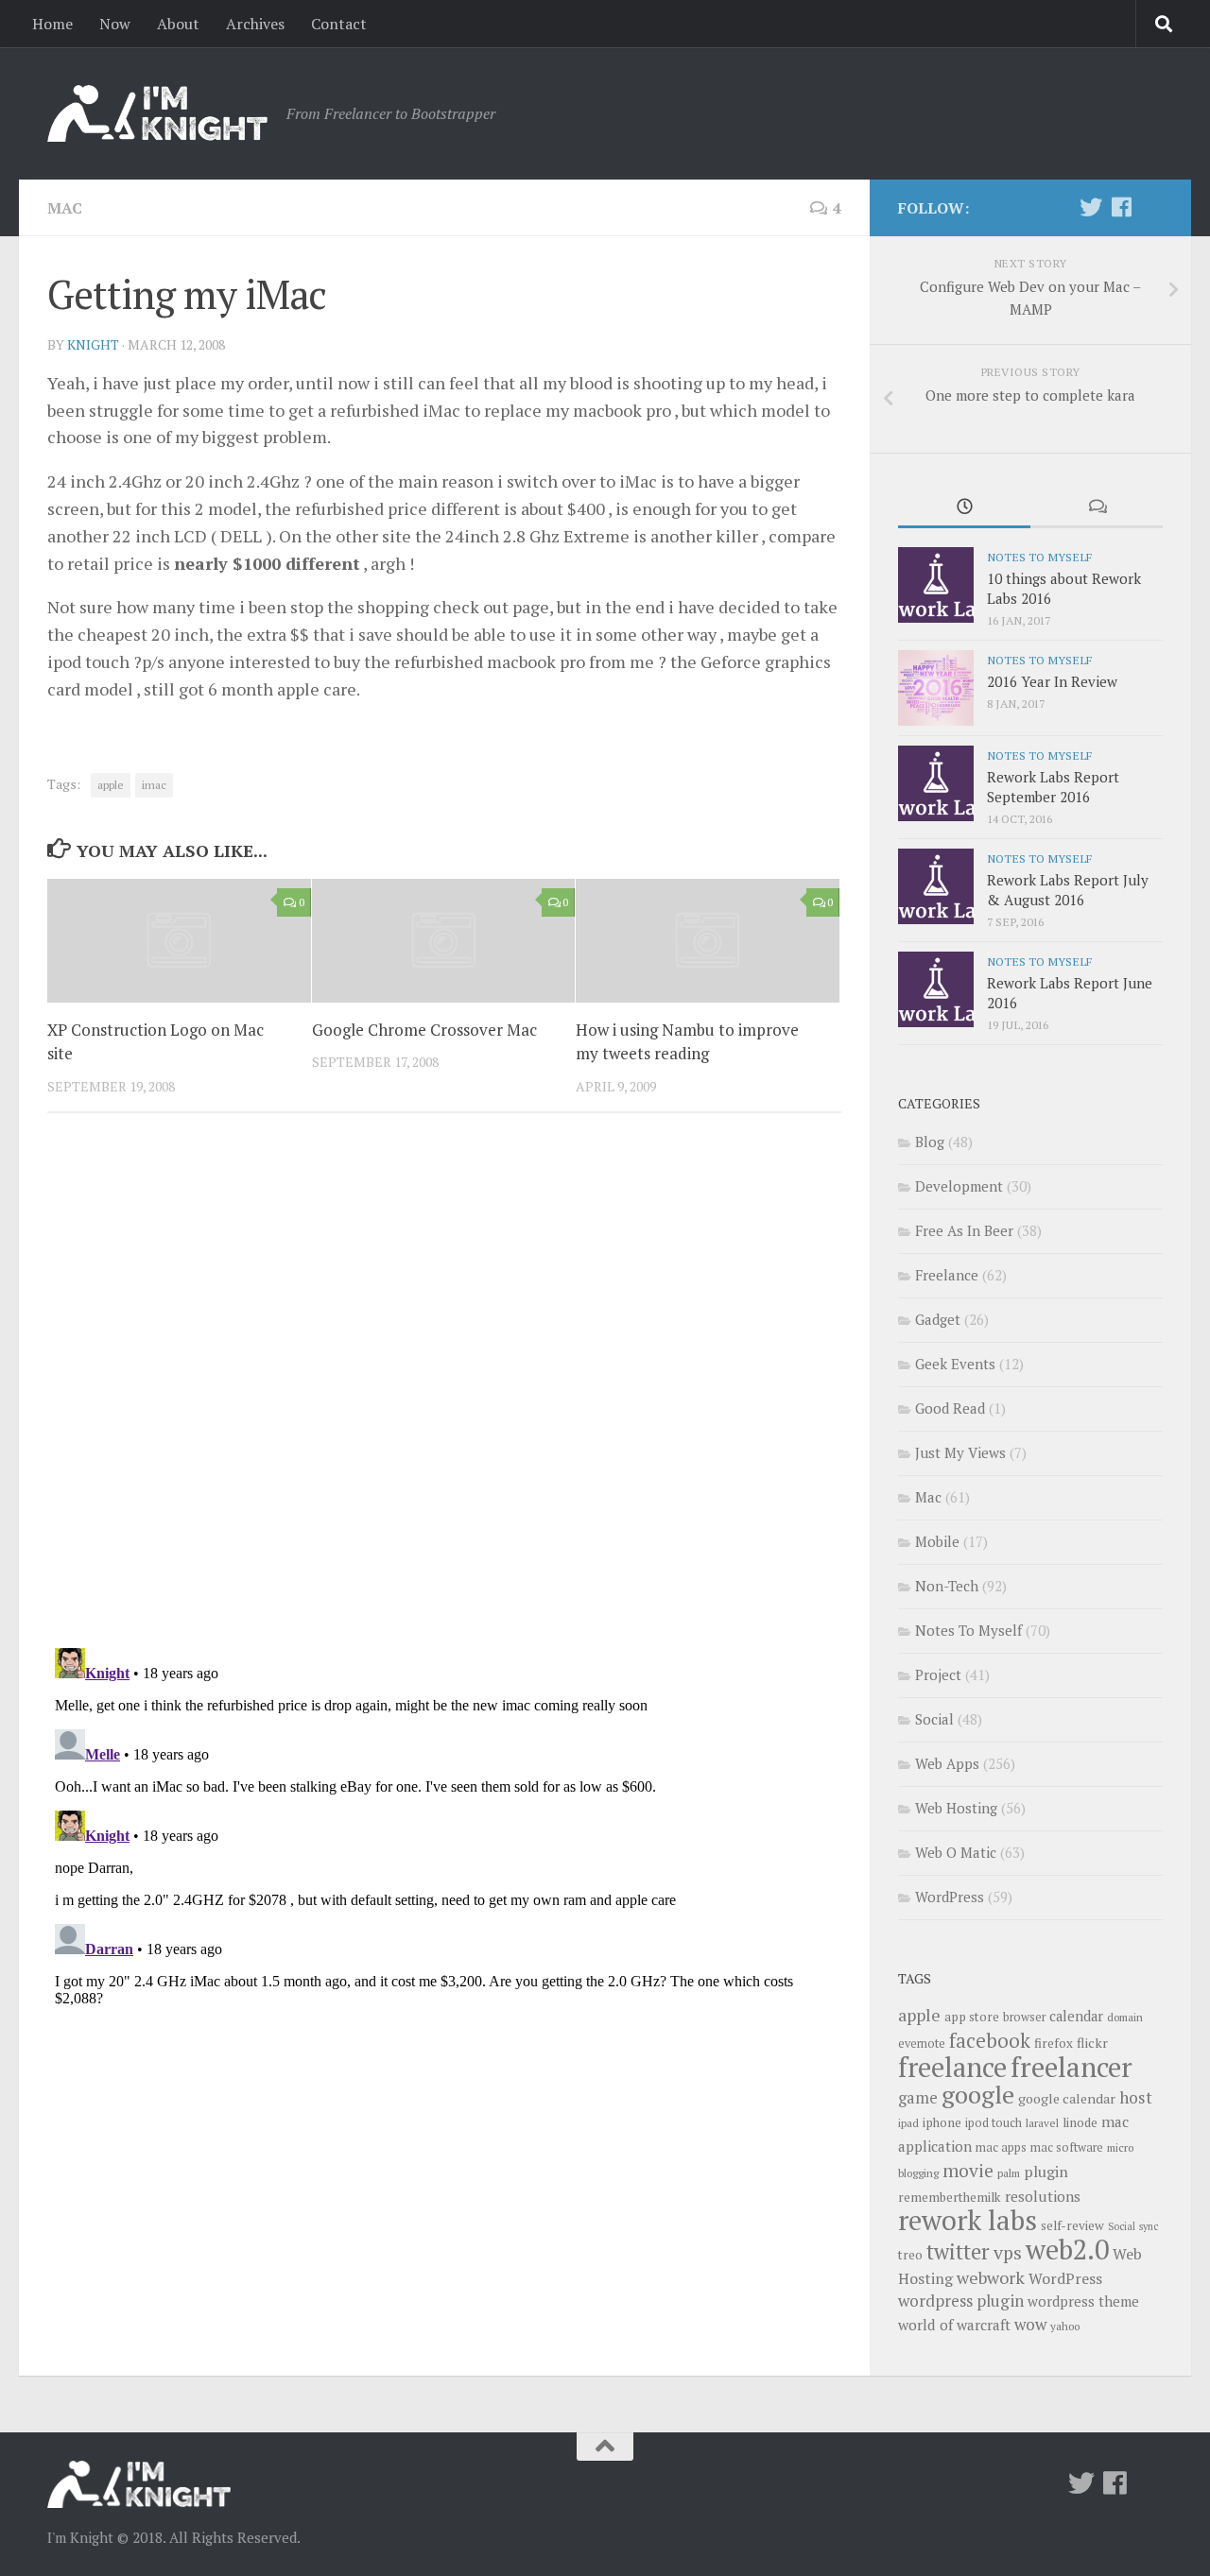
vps (1008, 2253)
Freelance (947, 1275)
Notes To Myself (1039, 557)
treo (910, 2255)
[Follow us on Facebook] (1121, 207)
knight (93, 344)
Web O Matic (956, 1852)
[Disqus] (444, 1387)
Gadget (938, 1319)
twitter (958, 2251)
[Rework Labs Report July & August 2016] (936, 886)
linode (1080, 2122)
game (918, 2098)
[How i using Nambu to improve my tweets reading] (708, 941)
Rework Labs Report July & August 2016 (1068, 890)
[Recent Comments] (1097, 508)
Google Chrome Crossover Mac (424, 1030)
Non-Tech (947, 1586)
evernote (922, 2044)
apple (111, 785)
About (178, 24)
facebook (990, 2040)
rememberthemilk (950, 2197)
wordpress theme (1083, 2301)
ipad (908, 2123)
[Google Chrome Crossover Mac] (444, 941)
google (978, 2094)
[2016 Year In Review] (936, 688)
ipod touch (994, 2123)
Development (959, 1186)
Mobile (937, 1541)
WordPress (950, 1897)
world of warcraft (954, 2325)
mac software (1067, 2147)
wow (1030, 2324)
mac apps (1001, 2147)
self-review (1072, 2225)
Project (938, 1674)
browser (1024, 2017)
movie (968, 2171)
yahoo (1065, 2326)
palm (1009, 2173)
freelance (952, 2067)
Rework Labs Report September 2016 (1053, 787)
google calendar (1067, 2098)
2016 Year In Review (1052, 681)
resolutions (1043, 2196)
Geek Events (955, 1364)
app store (972, 2017)
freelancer (1072, 2067)
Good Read (950, 1408)
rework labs (968, 2220)
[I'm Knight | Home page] (157, 113)
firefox (1054, 2043)
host (1136, 2097)
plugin (1046, 2172)
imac (154, 785)
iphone (942, 2122)
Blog (930, 1142)
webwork (991, 2277)
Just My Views (960, 1452)
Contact (339, 24)
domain (1125, 2017)
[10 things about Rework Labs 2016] (936, 585)
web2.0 (1067, 2249)
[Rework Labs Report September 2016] (936, 783)
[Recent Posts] (964, 508)
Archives (255, 24)
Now (115, 24)
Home (52, 24)
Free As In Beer (964, 1230)
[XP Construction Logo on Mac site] (179, 941)
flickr (1092, 2043)
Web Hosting (956, 1808)
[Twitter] (1091, 207)
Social (934, 1719)
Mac (65, 208)
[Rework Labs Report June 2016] (936, 989)
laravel (1042, 2123)
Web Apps (947, 1763)
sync (1149, 2226)
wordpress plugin (961, 2301)
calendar (1076, 2016)
